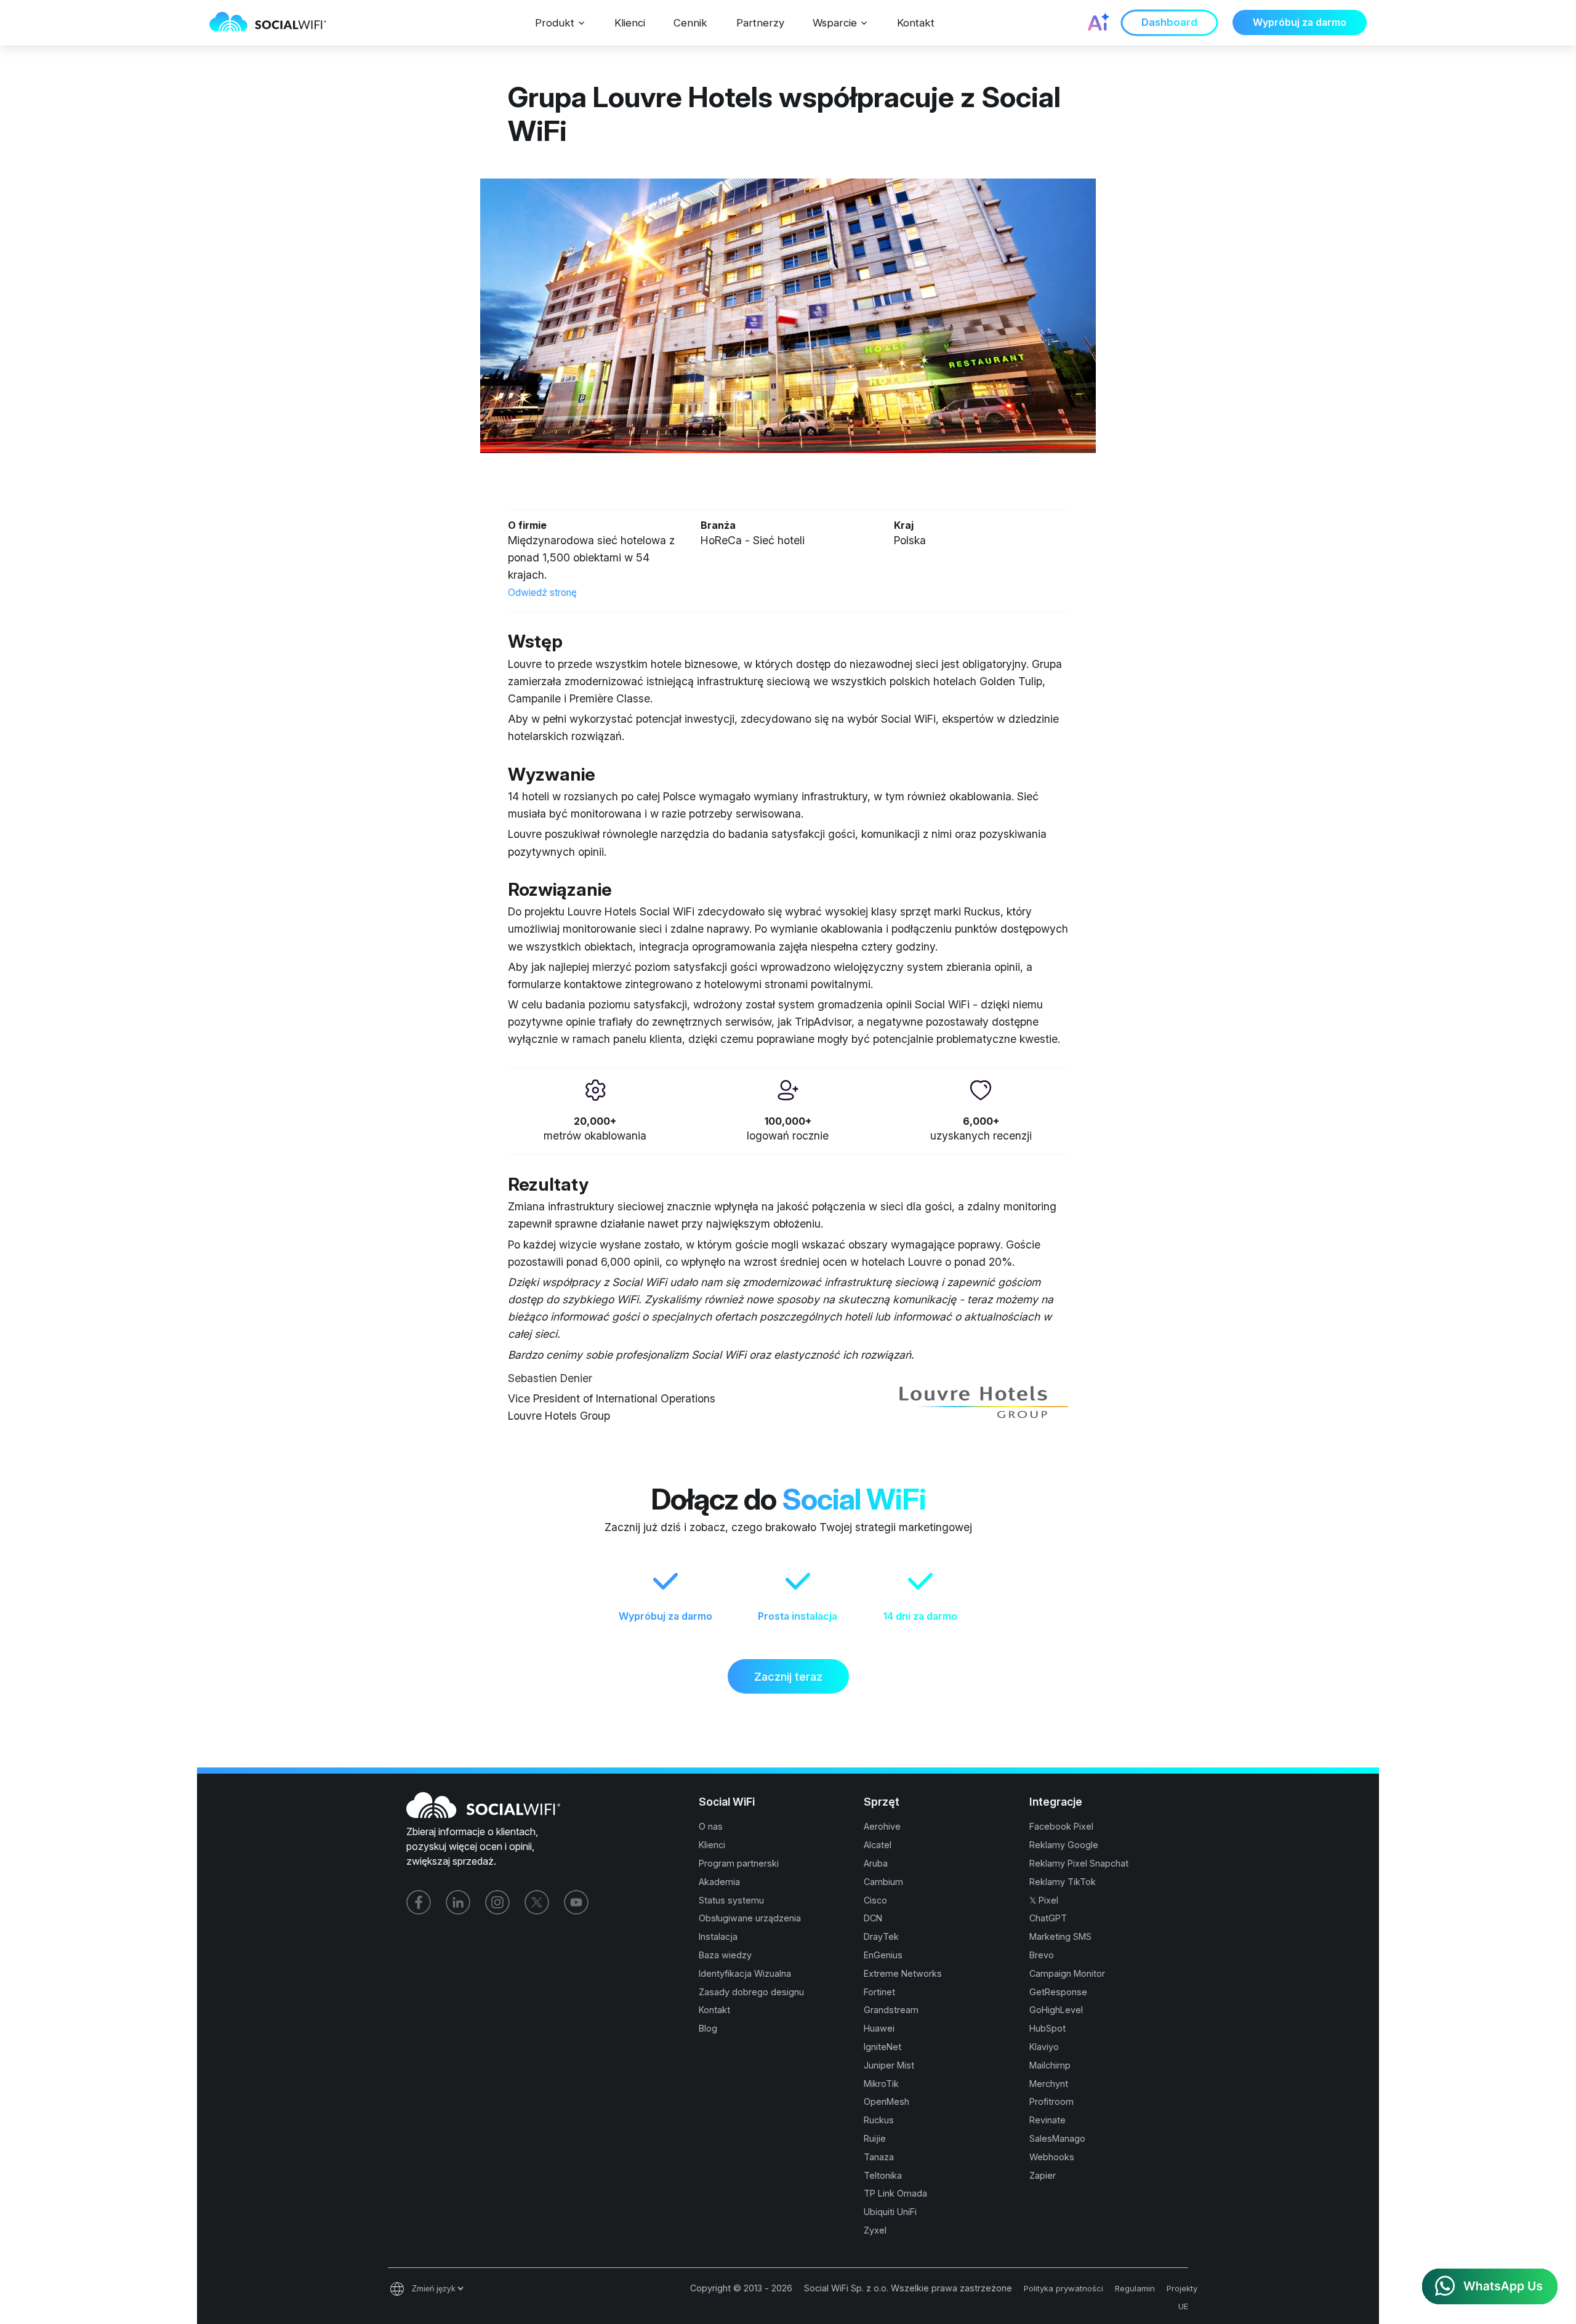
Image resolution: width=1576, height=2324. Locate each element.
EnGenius (883, 1955)
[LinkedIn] (458, 1902)
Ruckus (879, 2120)
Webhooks (1052, 2157)
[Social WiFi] (274, 23)
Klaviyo (1044, 2047)
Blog (708, 2028)
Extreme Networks (903, 1973)
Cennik (690, 23)
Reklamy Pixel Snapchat (1079, 1863)
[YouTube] (576, 1902)
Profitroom (1051, 2101)
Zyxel (875, 2230)
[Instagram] (497, 1902)
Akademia (719, 1882)
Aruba (876, 1863)
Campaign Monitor (1067, 1973)
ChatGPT (1048, 1918)
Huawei (879, 2028)
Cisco (875, 1900)
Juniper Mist (889, 2065)
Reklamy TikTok (1063, 1882)
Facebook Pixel (1061, 1826)
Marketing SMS (1060, 1936)
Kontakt (916, 23)
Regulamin (1135, 2288)
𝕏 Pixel (1044, 1900)
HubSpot (1047, 2028)
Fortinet (879, 1992)
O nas (711, 1826)
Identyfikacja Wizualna (745, 1973)
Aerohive (882, 1826)
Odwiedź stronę (542, 593)
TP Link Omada (895, 2193)
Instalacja (718, 1936)
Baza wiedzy (725, 1955)
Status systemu (731, 1900)
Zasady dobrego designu (751, 1992)
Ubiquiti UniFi (890, 2212)
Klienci (630, 23)
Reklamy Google (1064, 1845)
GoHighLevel (1056, 2010)
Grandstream (891, 2010)
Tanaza (879, 2157)
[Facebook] (419, 1902)
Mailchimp (1050, 2065)
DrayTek (881, 1936)
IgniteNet (882, 2047)
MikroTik (881, 2084)
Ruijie (875, 2138)
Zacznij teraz (788, 1676)
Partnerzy (760, 23)
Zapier (1043, 2175)
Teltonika (883, 2175)
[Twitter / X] (537, 1902)
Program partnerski (739, 1863)
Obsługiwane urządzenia (750, 1918)
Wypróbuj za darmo (1300, 22)
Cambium (883, 1882)
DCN (873, 1918)
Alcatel (878, 1845)
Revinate (1047, 2120)
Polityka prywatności (1063, 2288)
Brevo (1042, 1955)
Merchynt (1049, 2084)
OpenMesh (886, 2101)
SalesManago (1057, 2138)
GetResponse (1058, 1992)
